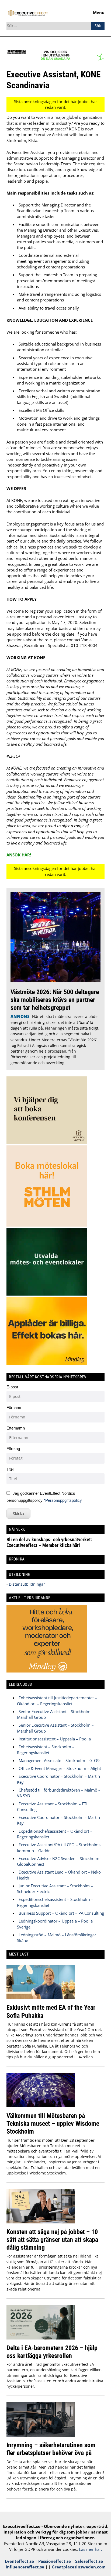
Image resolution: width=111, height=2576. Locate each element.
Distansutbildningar (26, 1584)
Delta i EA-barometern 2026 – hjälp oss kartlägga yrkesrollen (52, 2352)
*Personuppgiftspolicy (63, 1500)
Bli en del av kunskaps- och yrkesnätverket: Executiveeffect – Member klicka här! (49, 1542)
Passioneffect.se (55, 2561)
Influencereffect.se (25, 2567)
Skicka (18, 1514)
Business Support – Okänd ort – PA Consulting (61, 1913)
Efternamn (16, 1428)
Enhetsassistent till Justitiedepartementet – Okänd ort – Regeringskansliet (57, 1701)
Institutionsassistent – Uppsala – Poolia (55, 1739)
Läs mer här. (91, 2549)
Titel (10, 1469)
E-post (12, 1387)
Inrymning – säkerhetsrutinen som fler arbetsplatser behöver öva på (51, 2449)
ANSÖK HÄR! (19, 855)
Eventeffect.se (19, 2561)
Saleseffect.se (89, 2561)
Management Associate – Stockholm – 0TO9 (59, 1760)
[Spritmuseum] (55, 60)
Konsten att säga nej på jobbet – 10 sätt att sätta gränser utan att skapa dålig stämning (52, 2240)
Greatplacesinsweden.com (79, 2567)
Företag (13, 1449)
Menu (99, 12)
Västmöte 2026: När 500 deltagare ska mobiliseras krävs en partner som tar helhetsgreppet (55, 1000)
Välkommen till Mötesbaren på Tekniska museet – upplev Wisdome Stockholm (53, 2123)
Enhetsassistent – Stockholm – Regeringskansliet (46, 1749)
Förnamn (14, 1407)
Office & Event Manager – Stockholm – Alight (60, 1768)
